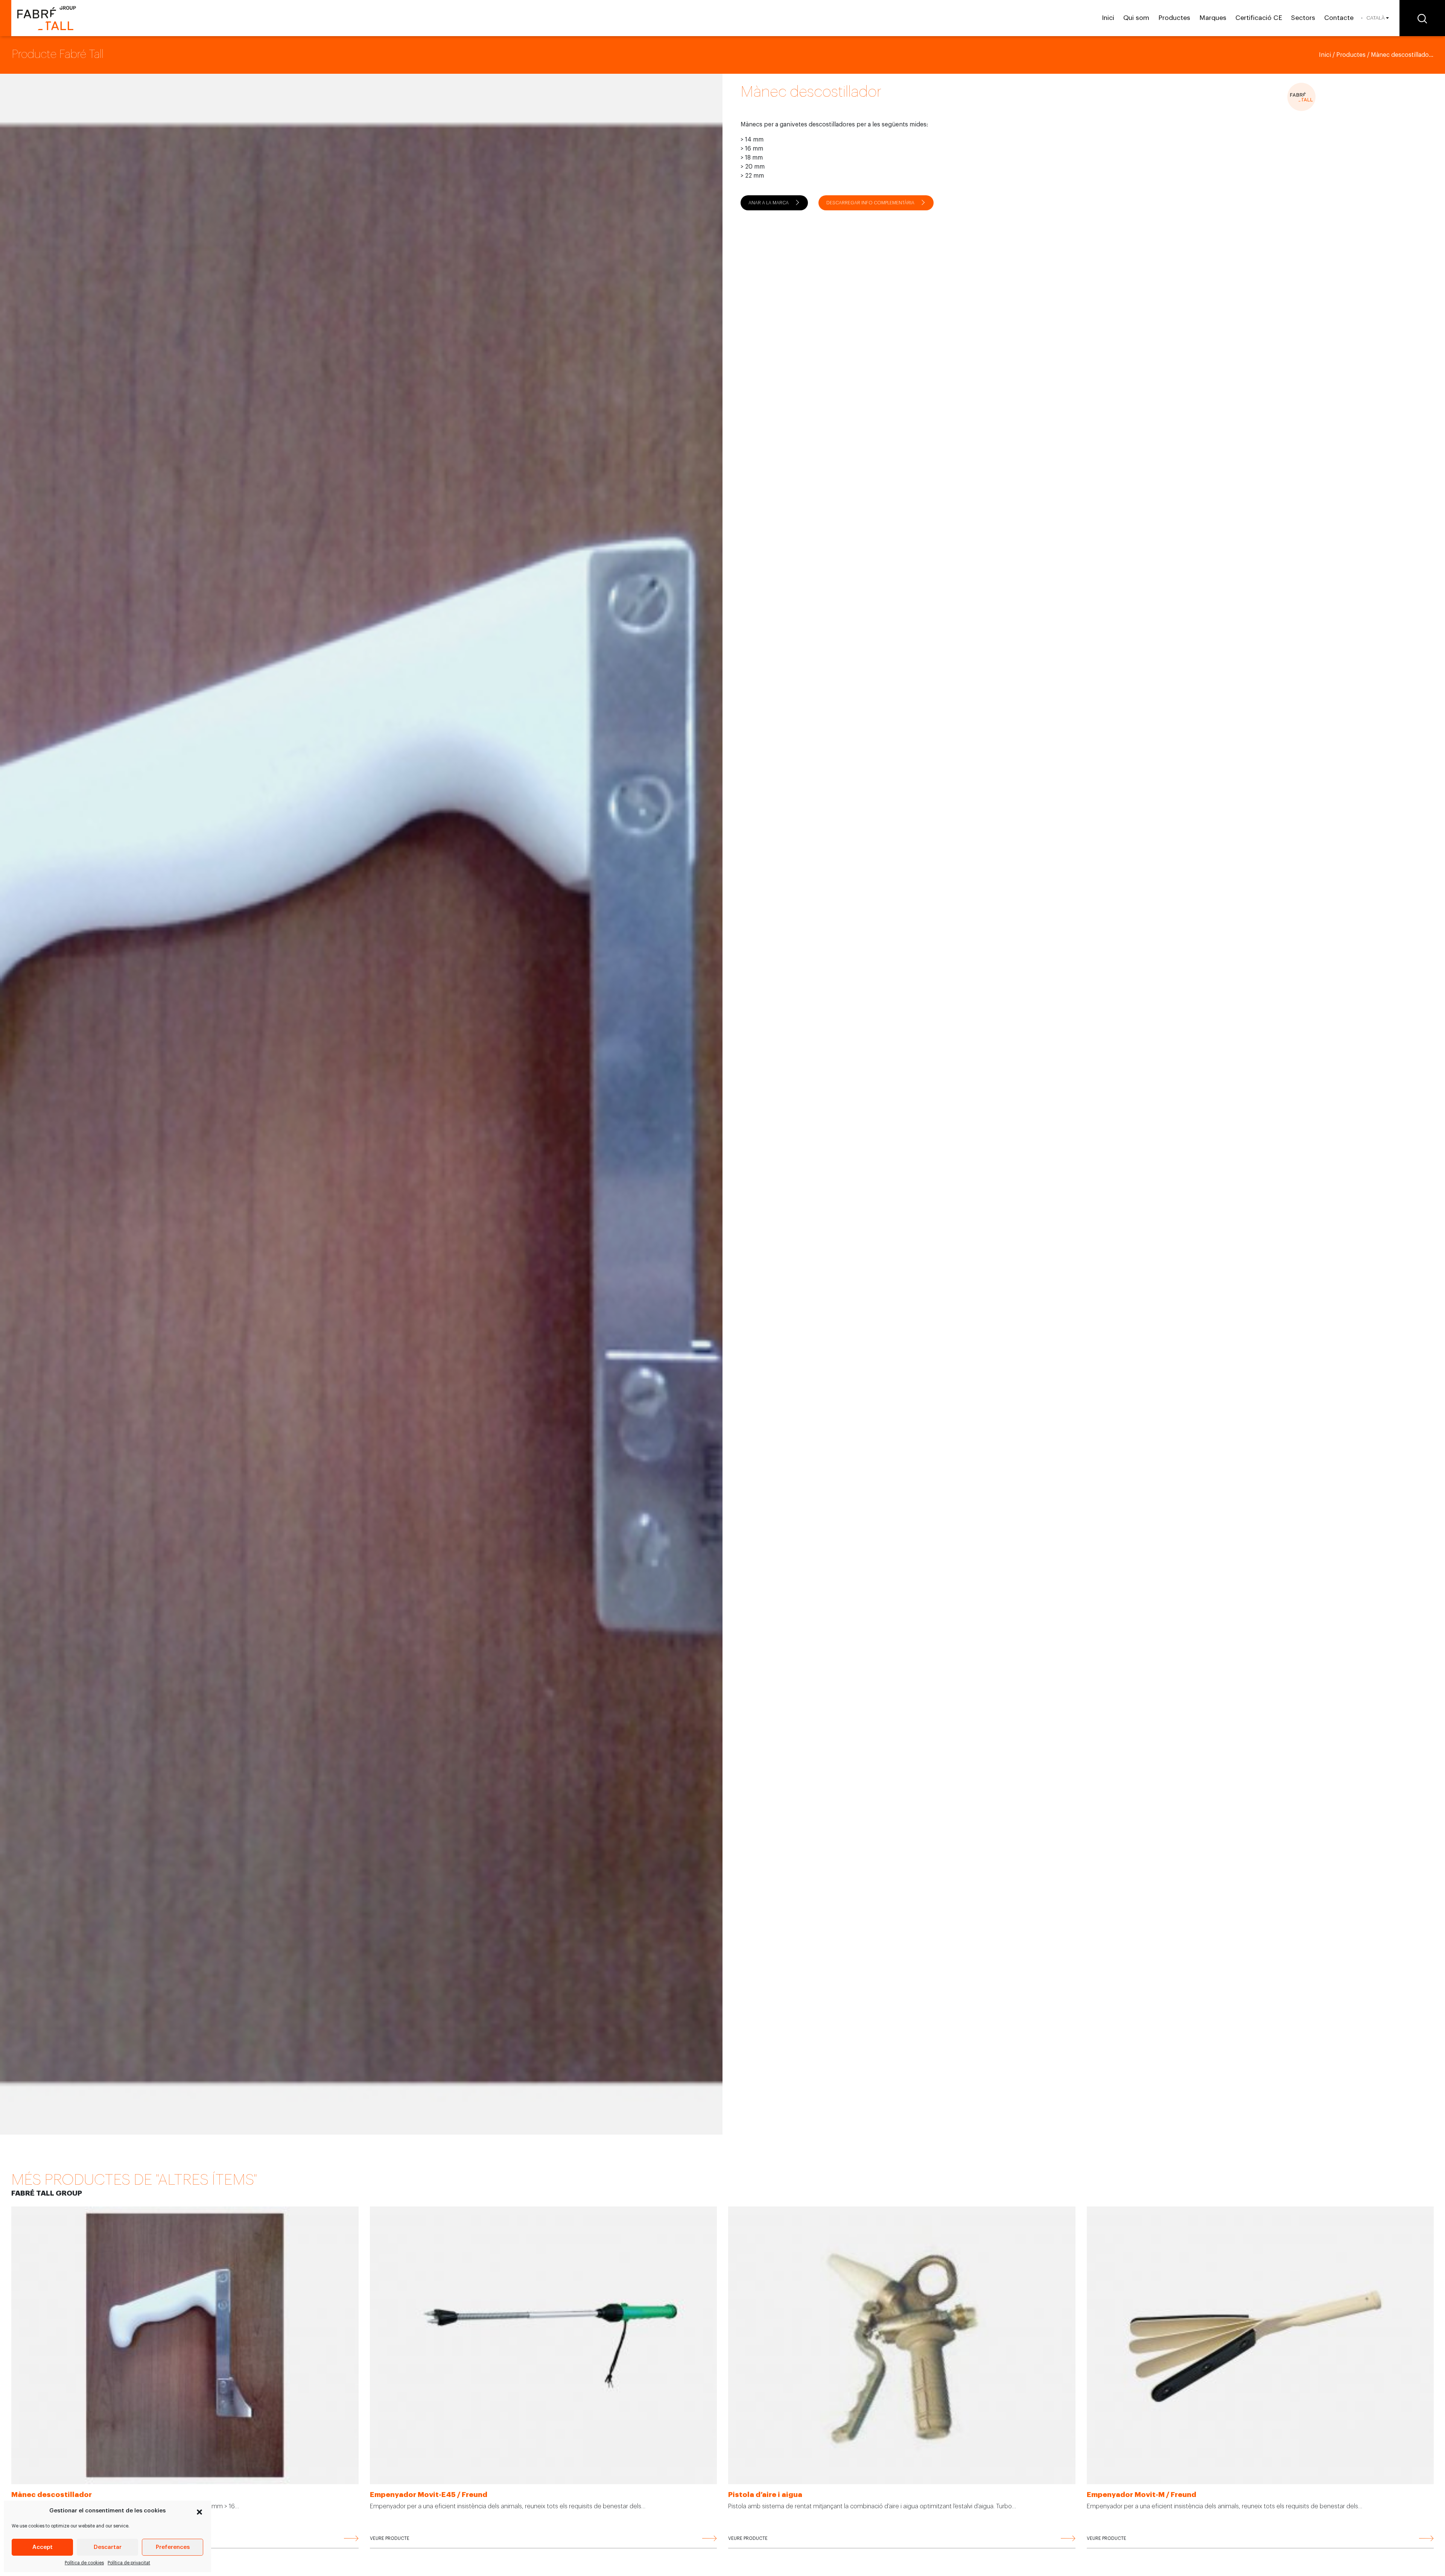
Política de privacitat (129, 2563)
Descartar (108, 2547)
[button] (199, 2511)
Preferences (173, 2547)
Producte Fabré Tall (58, 54)
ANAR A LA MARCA (769, 203)
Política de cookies (84, 2563)
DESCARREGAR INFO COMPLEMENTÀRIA (870, 203)
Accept (43, 2547)
